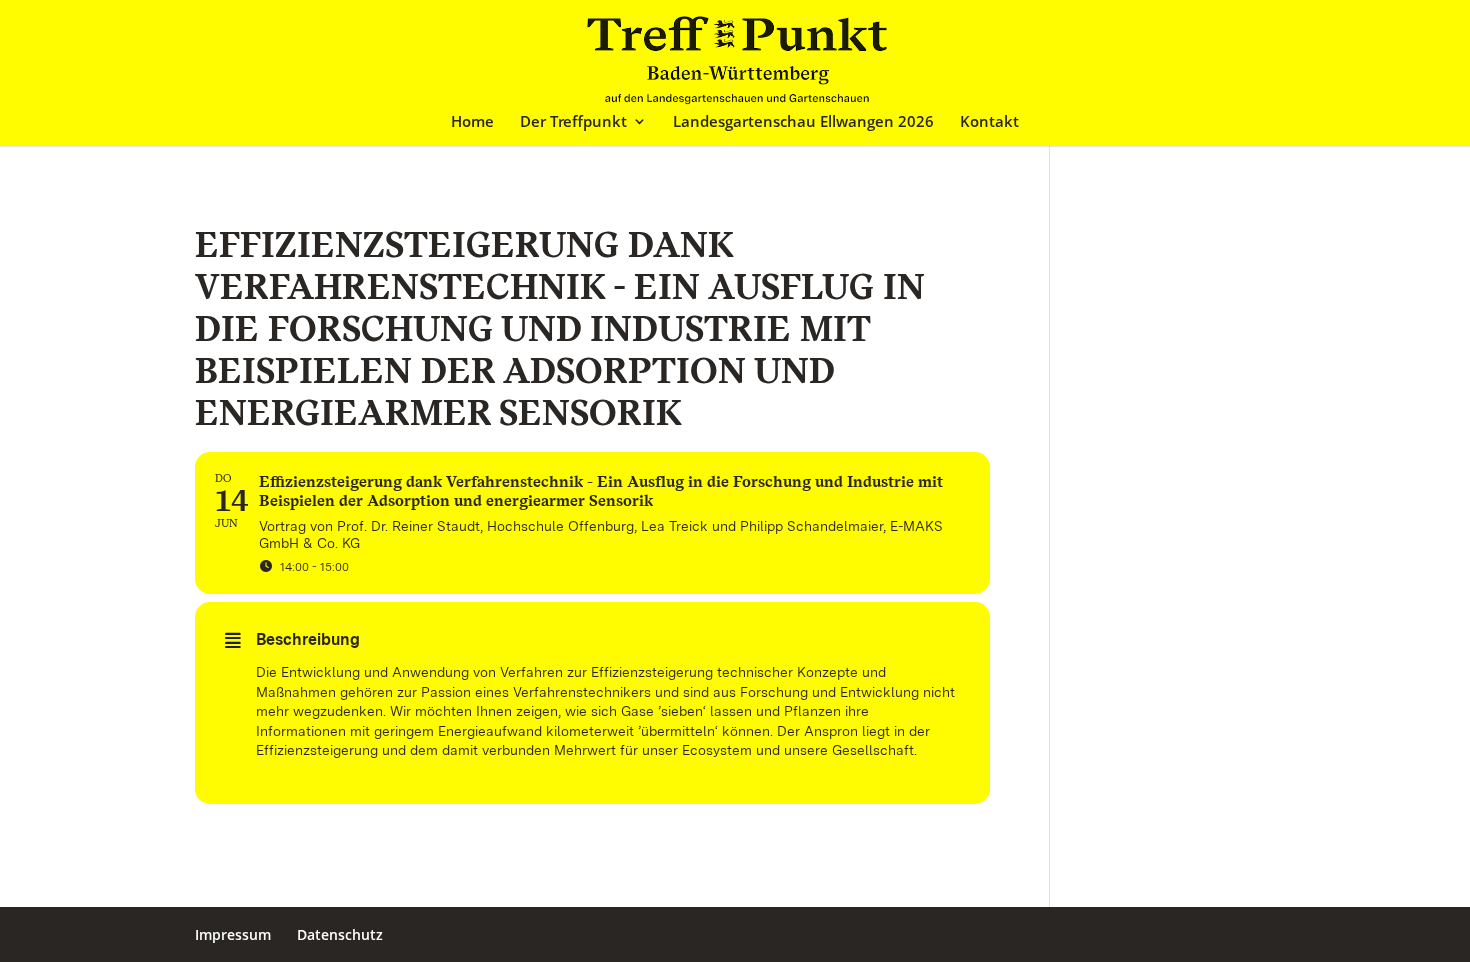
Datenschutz (340, 934)
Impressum (233, 934)
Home (472, 122)
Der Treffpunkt (573, 122)
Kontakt (989, 122)
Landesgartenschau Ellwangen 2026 (803, 122)
